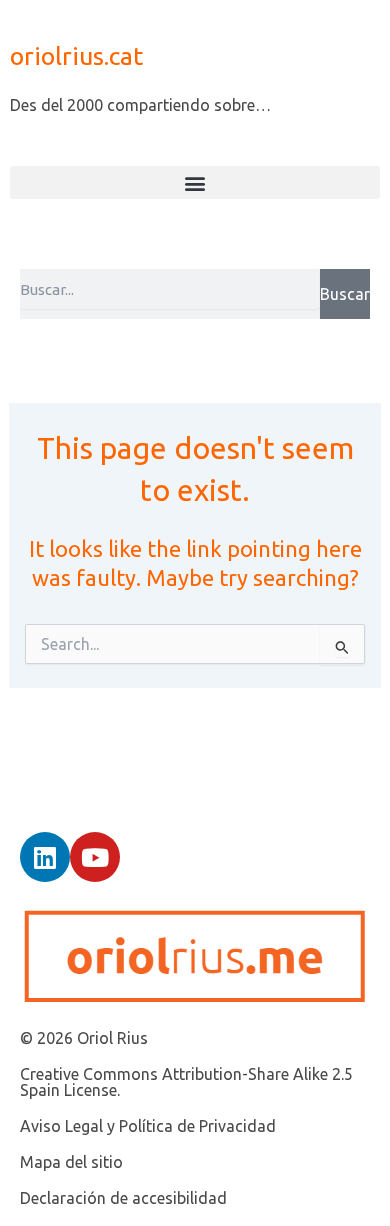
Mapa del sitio (71, 1162)
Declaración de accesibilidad (123, 1198)
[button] (195, 182)
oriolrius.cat (76, 56)
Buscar (345, 294)
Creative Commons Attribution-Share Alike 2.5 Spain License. (186, 1082)
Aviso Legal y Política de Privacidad (148, 1126)
